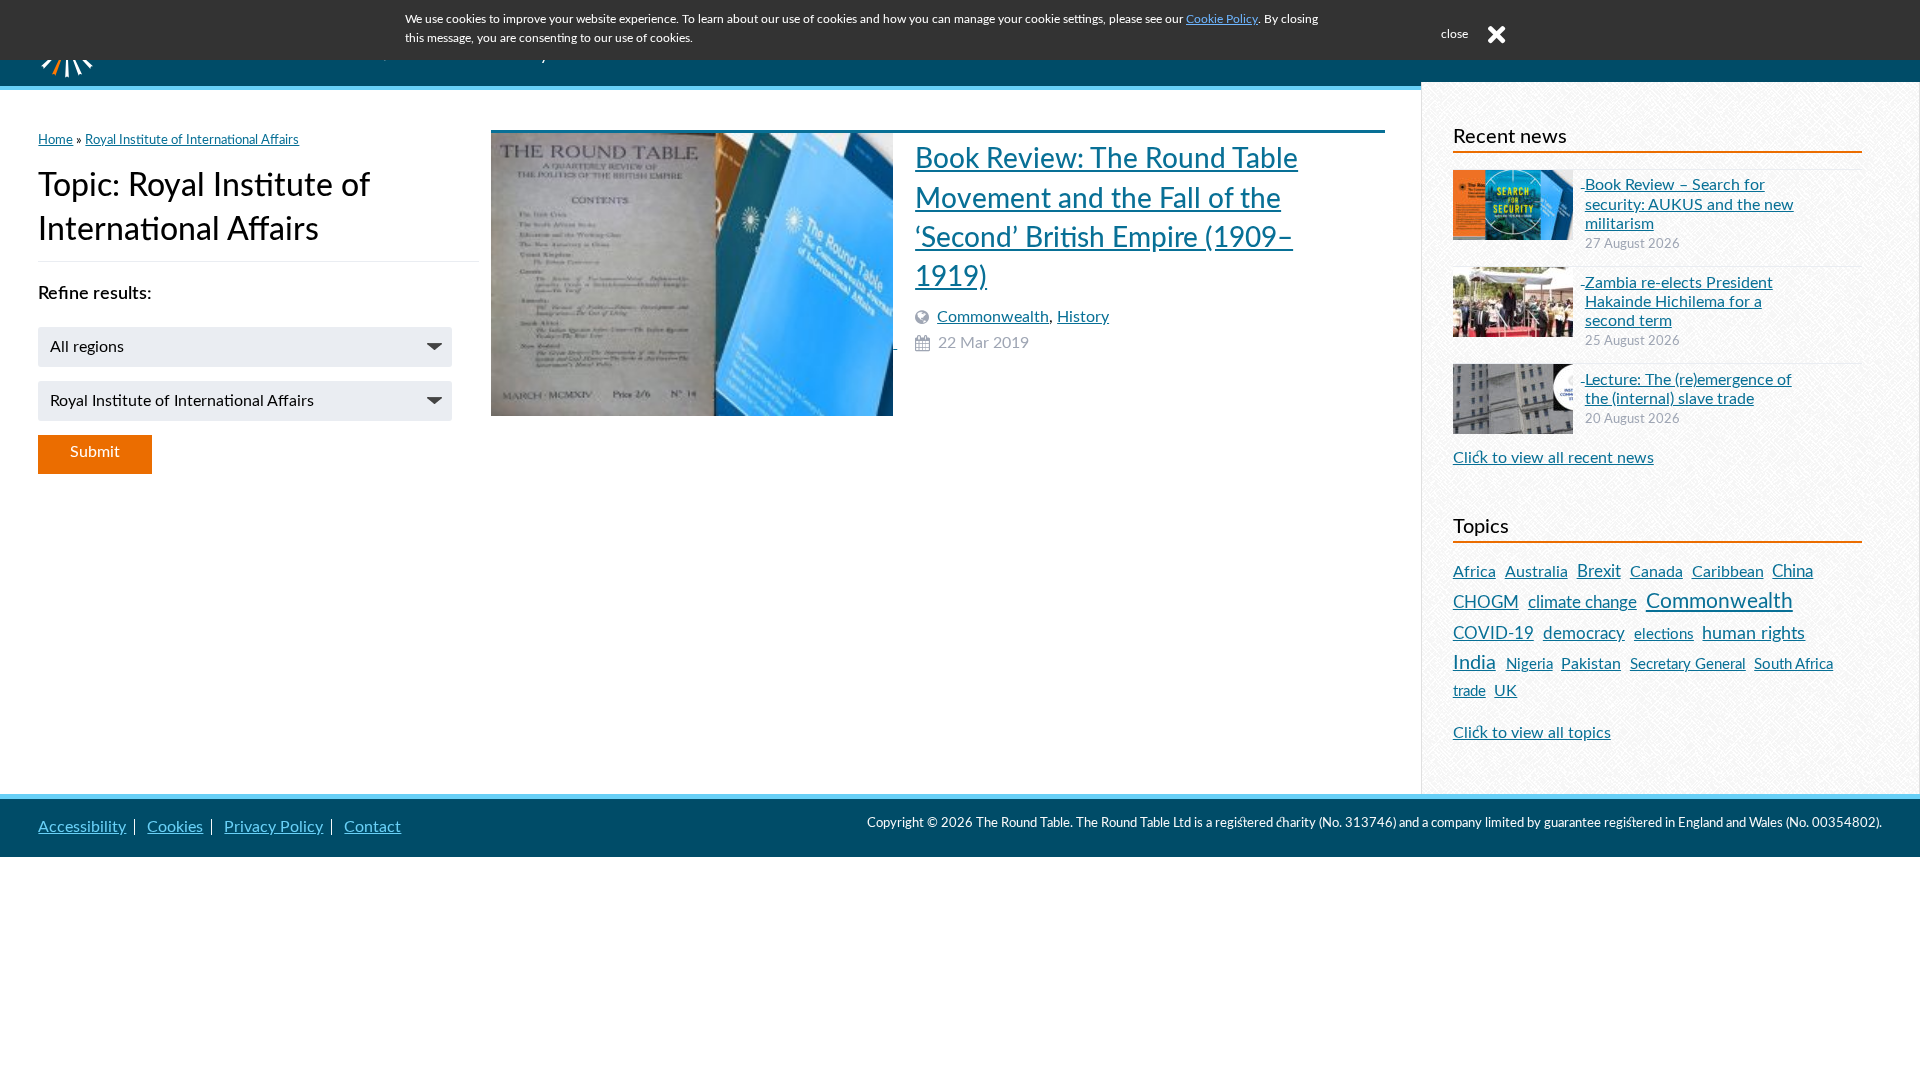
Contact (372, 827)
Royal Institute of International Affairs (192, 140)
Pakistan (1591, 664)
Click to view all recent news (1553, 458)
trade (1469, 691)
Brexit (1599, 571)
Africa (1474, 572)
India (1474, 663)
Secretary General (1688, 664)
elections (1664, 634)
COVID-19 (1493, 633)
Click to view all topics (1532, 733)
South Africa (1793, 664)
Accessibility (82, 827)
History (1083, 317)
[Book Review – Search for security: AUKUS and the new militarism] (1519, 182)
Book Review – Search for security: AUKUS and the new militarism (1689, 204)
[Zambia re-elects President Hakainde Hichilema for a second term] (1519, 279)
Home (55, 140)
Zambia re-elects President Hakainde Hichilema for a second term (1679, 302)
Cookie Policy (1222, 19)
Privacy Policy (273, 827)
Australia (1536, 572)
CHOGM (1486, 602)
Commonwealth (993, 317)
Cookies (175, 827)
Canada (1656, 572)
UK (1505, 691)
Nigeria (1529, 664)
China (1792, 571)
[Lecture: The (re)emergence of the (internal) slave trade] (1519, 376)
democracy (1584, 633)
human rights (1753, 633)
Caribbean (1728, 572)
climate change (1582, 603)
